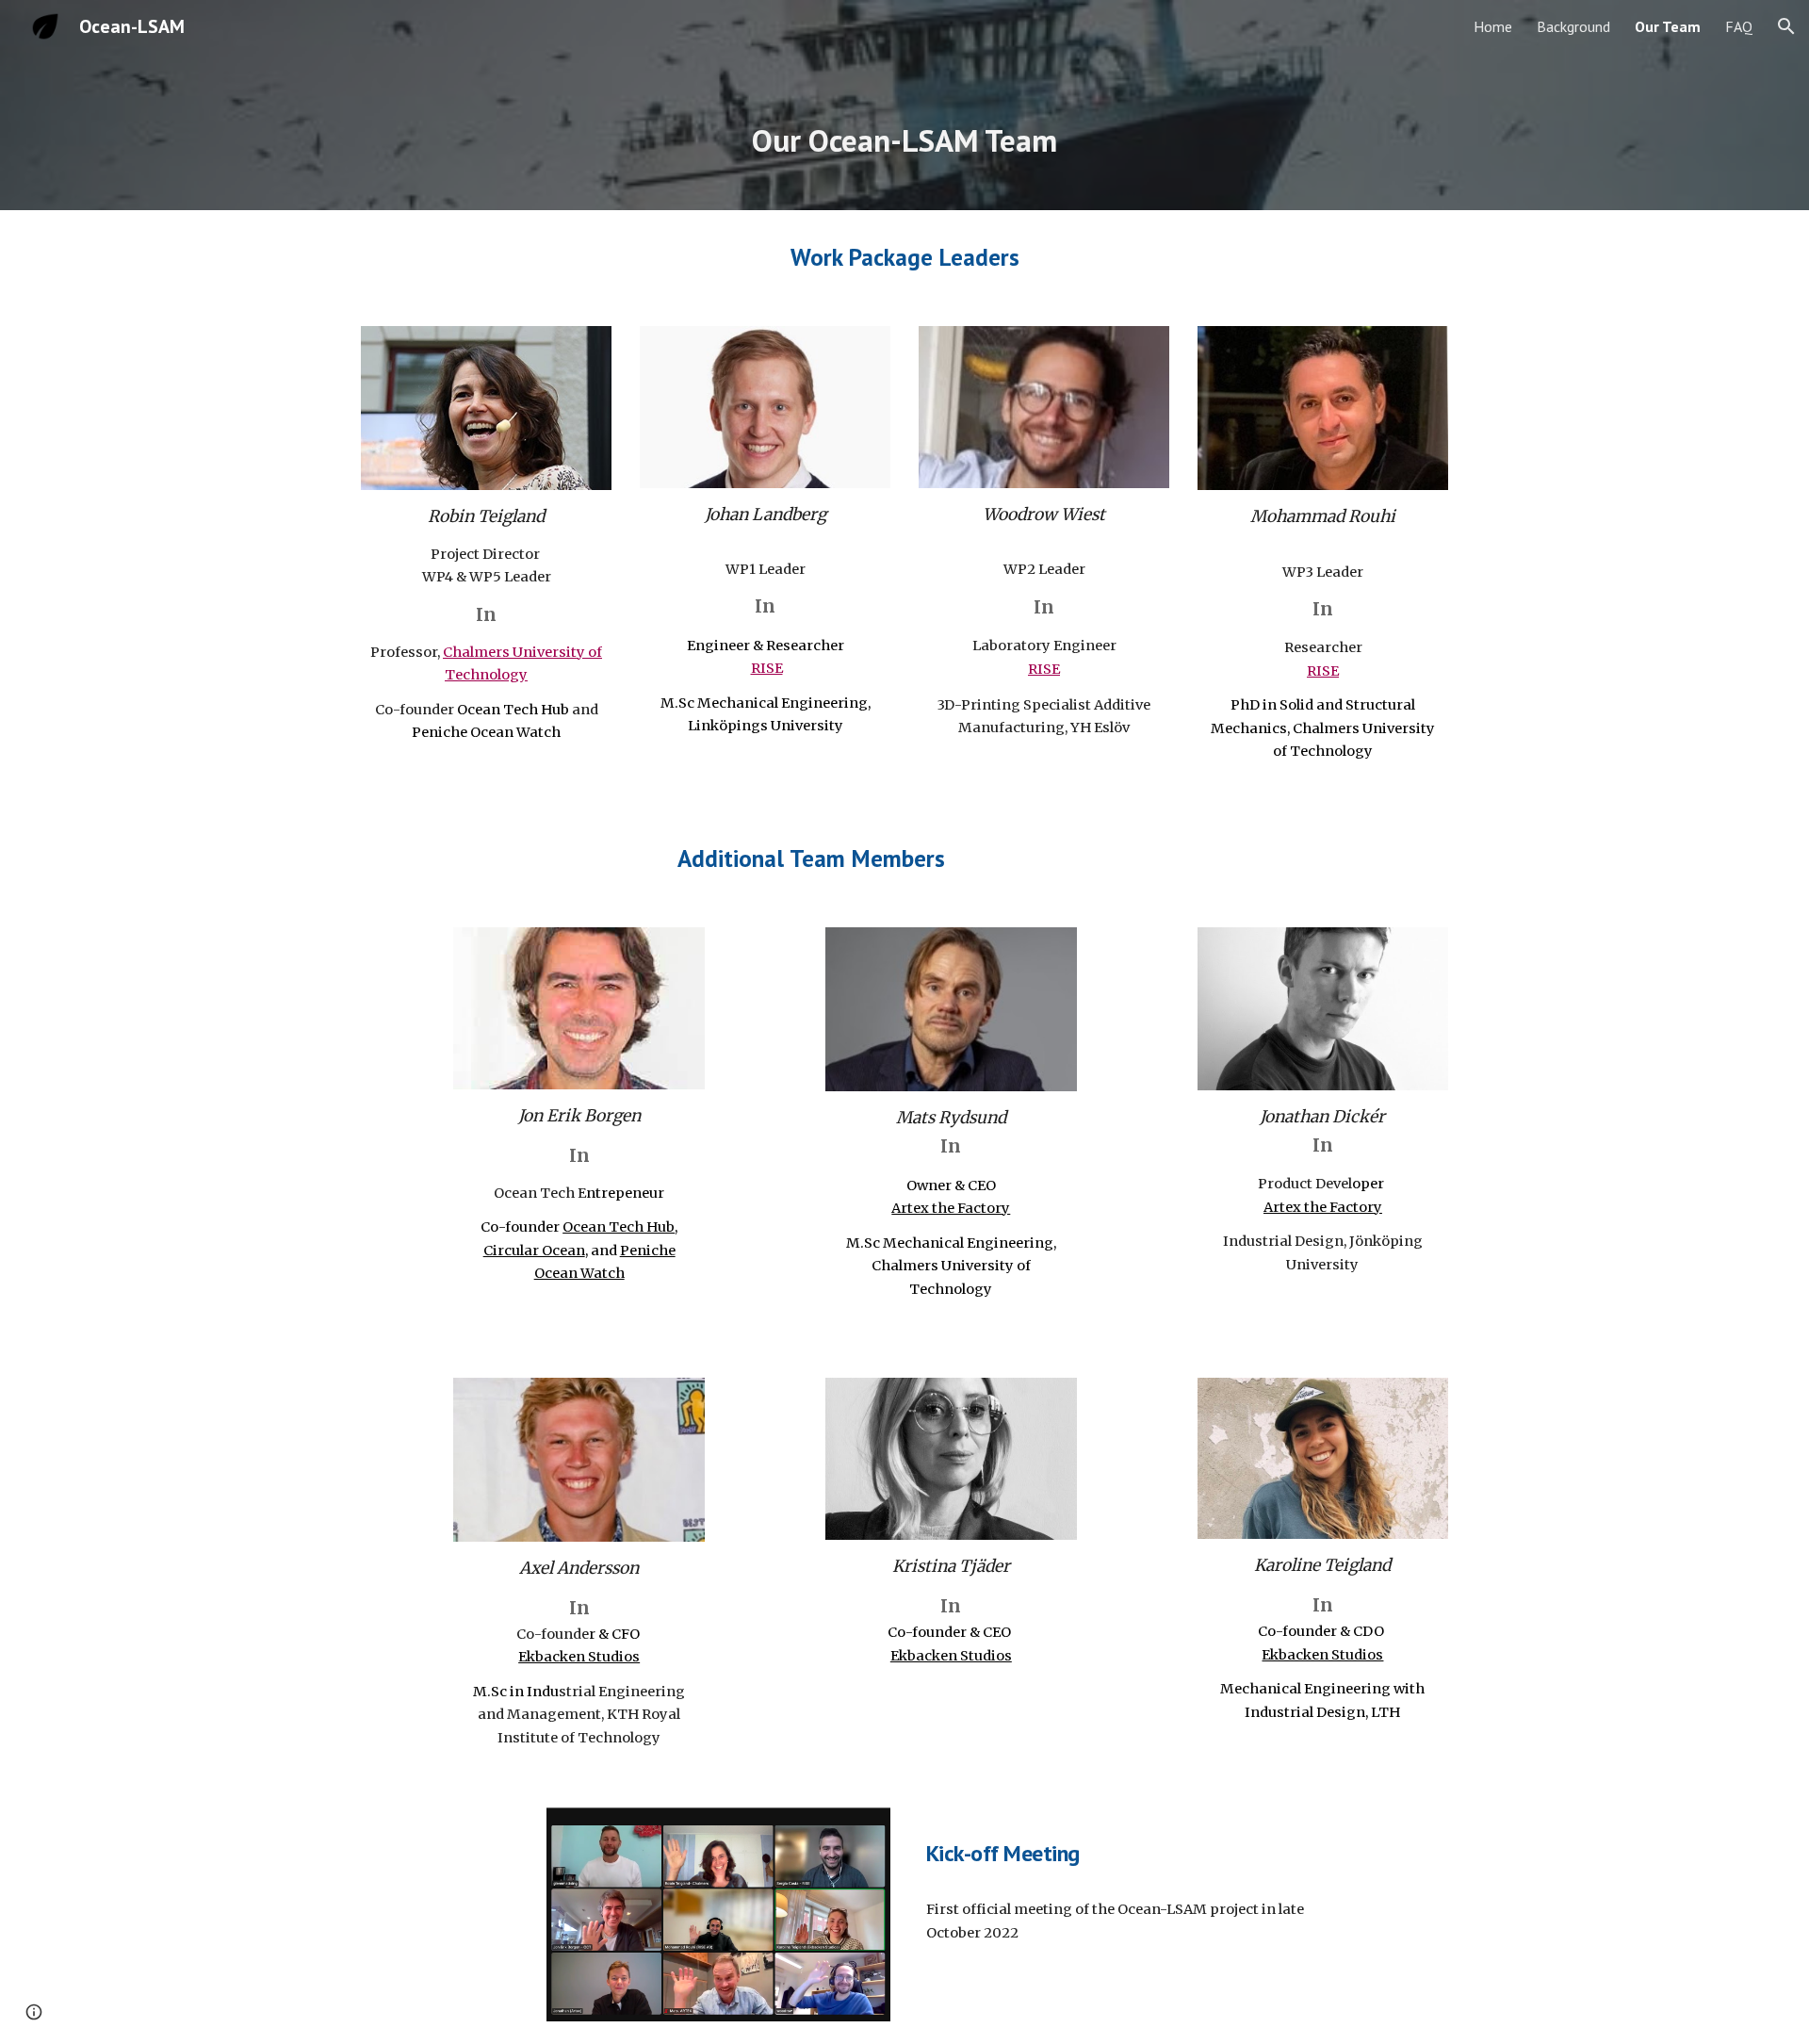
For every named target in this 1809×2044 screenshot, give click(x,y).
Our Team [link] (1668, 26)
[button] (1786, 26)
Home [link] (1493, 26)
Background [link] (1573, 26)
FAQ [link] (1739, 26)
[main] (904, 131)
